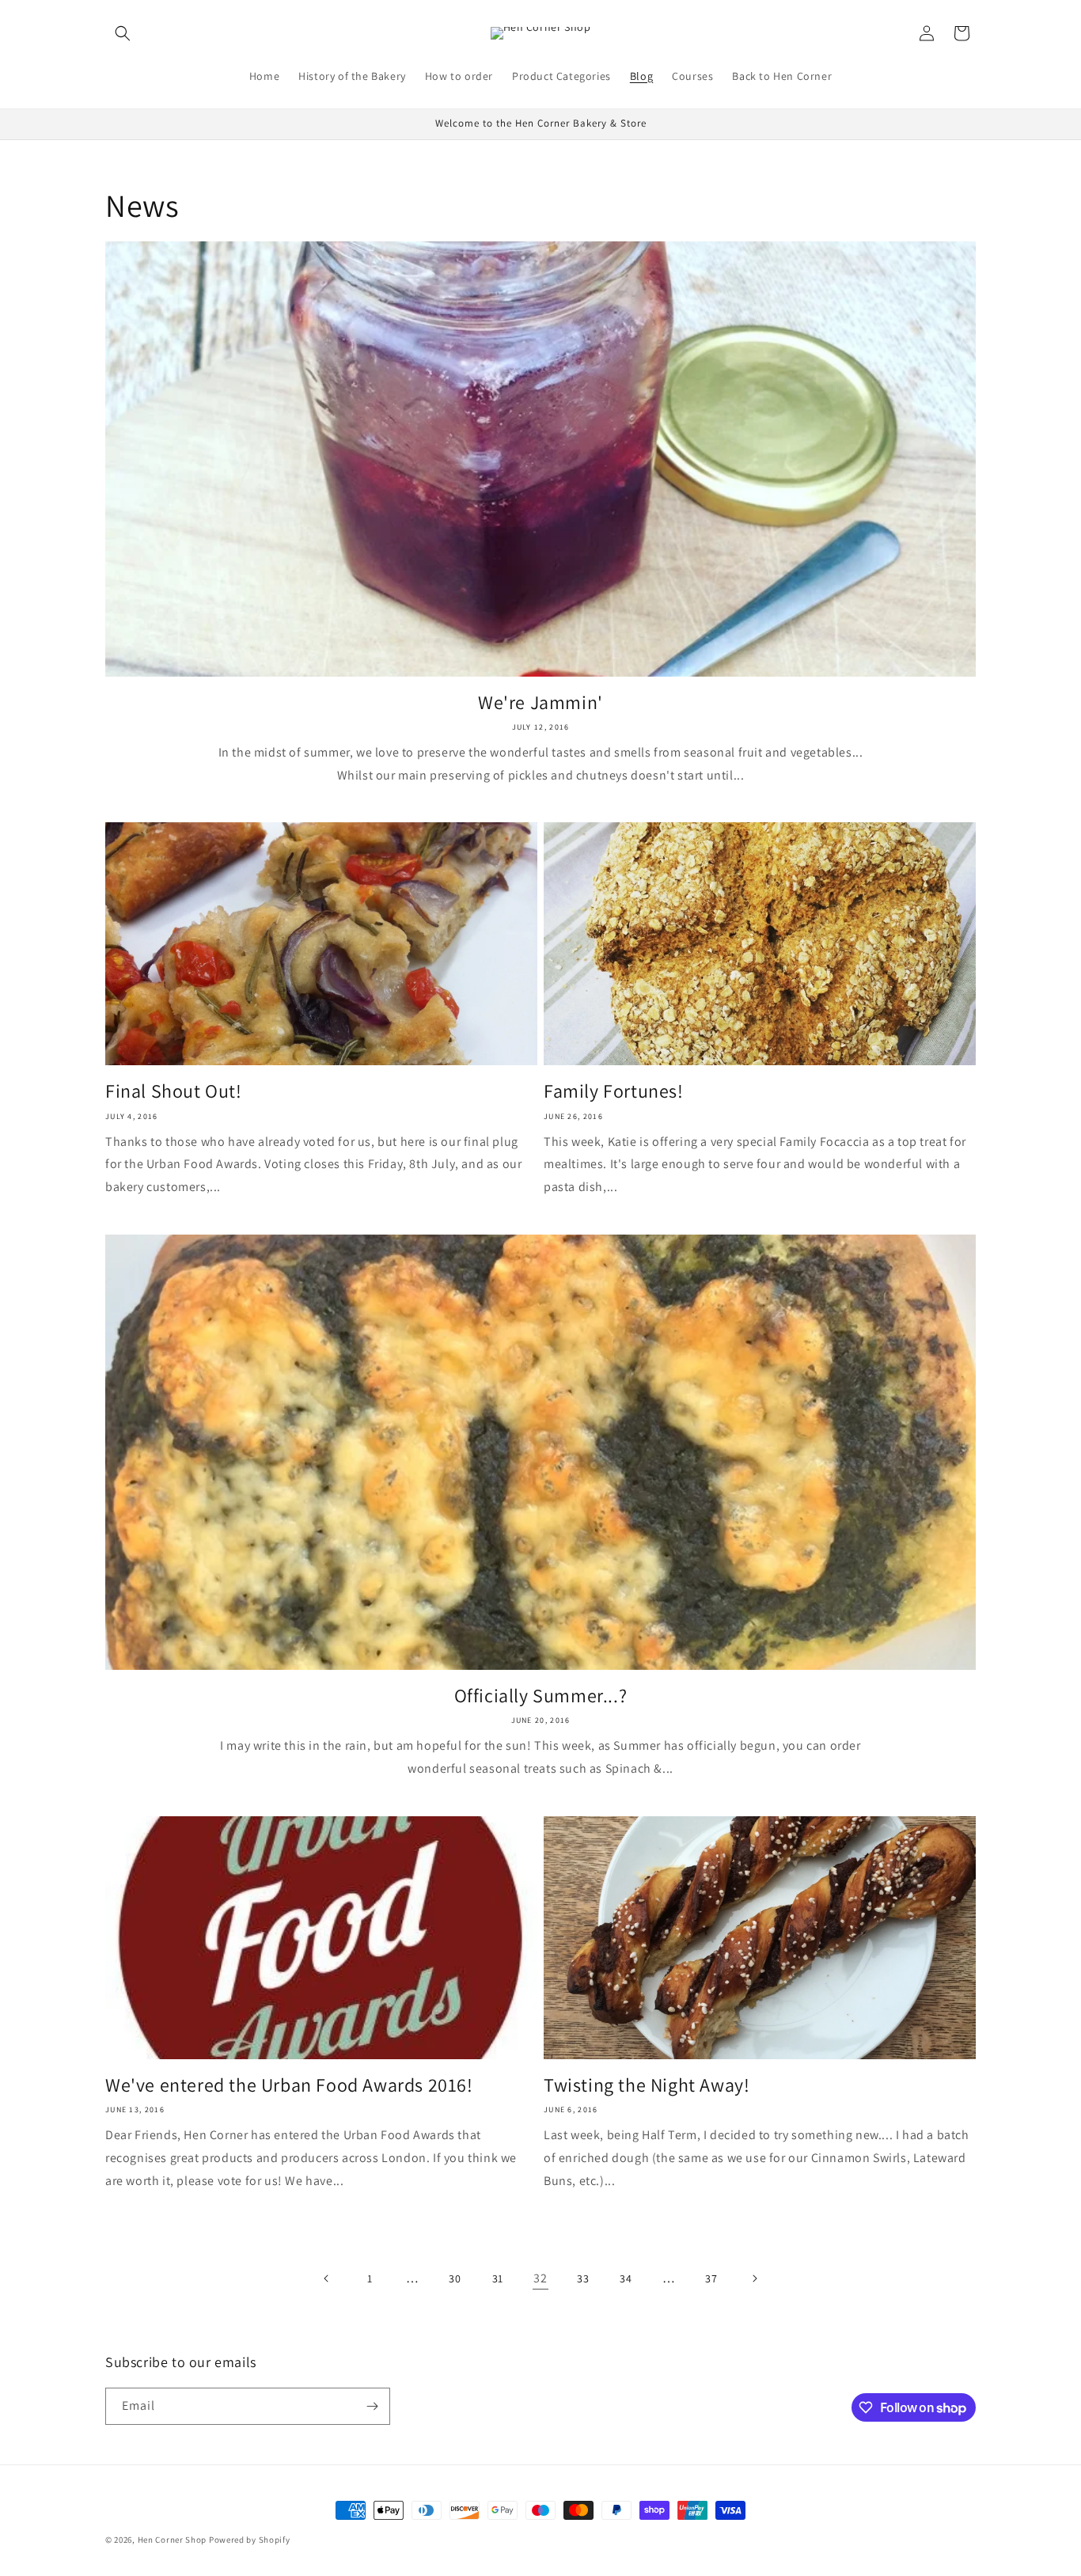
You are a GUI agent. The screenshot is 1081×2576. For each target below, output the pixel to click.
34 (626, 2278)
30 (455, 2278)
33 (583, 2278)
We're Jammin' (540, 702)
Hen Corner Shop (173, 2540)
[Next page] (754, 2278)
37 (711, 2278)
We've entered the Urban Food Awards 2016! (289, 2085)
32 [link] (540, 2278)
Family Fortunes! (614, 1091)
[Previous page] (327, 2278)
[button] (123, 33)
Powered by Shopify (250, 2540)
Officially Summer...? (541, 1696)
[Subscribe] (372, 2406)
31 (498, 2278)
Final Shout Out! (174, 1091)
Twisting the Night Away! (647, 2085)
